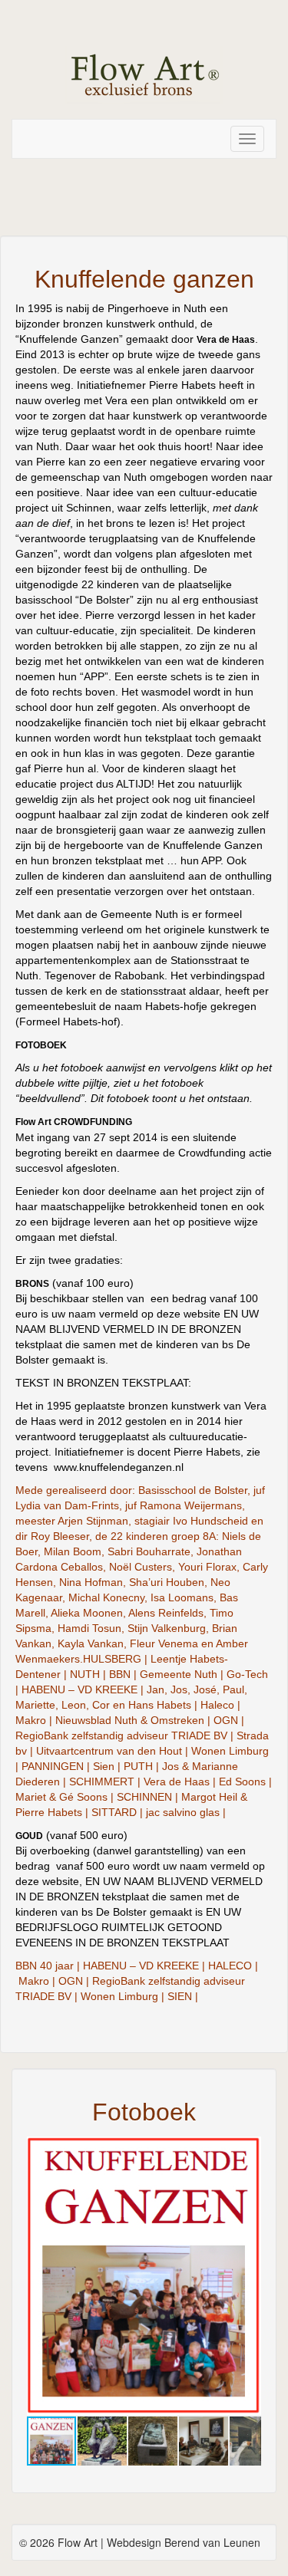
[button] (247, 2150)
